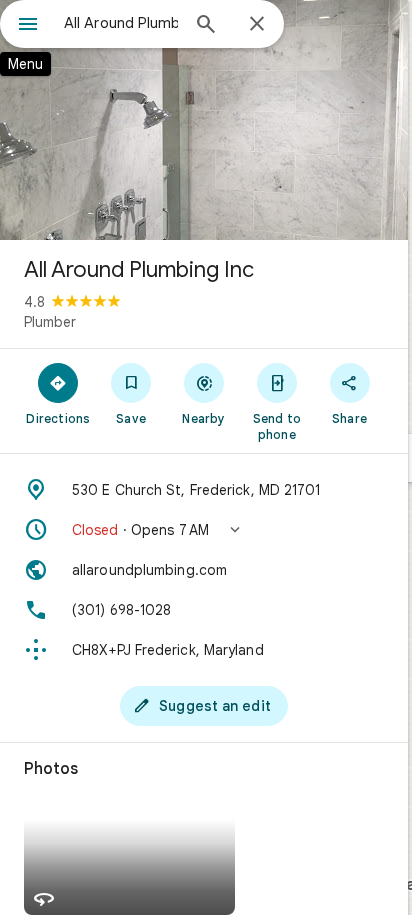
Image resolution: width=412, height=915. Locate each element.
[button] (204, 530)
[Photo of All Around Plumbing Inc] (204, 120)
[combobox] (121, 23)
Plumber (50, 322)
